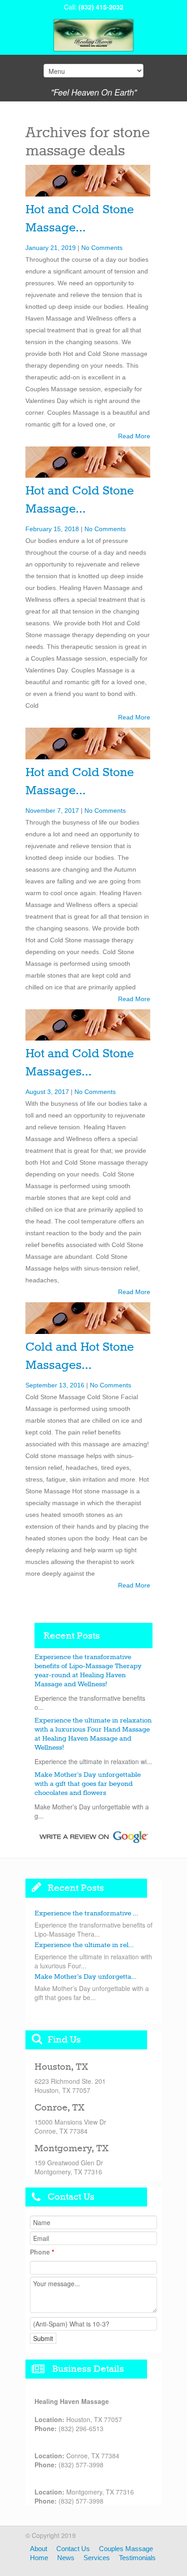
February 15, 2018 (52, 529)
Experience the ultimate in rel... (84, 1945)
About (39, 2549)
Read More (134, 436)
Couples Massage (126, 2549)
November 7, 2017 (52, 811)
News (66, 2558)
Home (39, 2558)
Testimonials (137, 2558)
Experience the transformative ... (86, 1914)
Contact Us (73, 2549)
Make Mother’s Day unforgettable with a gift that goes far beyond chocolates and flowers (88, 1784)
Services (97, 2558)
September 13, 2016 (55, 1385)
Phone (42, 2252)
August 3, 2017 (47, 1092)
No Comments (102, 248)
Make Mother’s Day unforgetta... (86, 1977)
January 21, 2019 (51, 248)
